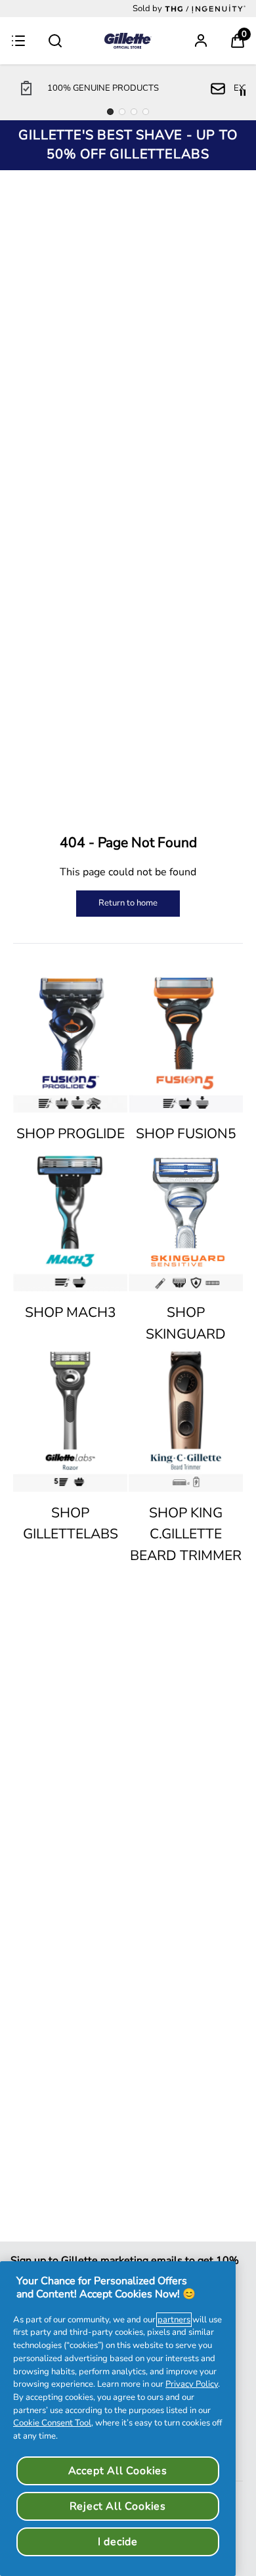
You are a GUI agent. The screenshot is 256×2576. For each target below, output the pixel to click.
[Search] (55, 41)
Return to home (128, 903)
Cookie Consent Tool (52, 2423)
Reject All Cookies (118, 2506)
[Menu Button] (18, 41)
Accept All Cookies (118, 2471)
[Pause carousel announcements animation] (243, 93)
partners (174, 2320)
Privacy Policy (192, 2384)
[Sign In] (201, 41)
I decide (118, 2542)
